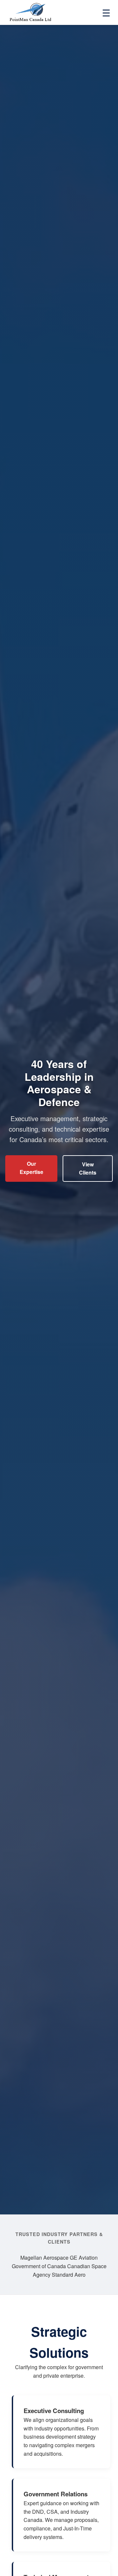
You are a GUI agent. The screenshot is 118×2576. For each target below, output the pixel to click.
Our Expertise (31, 1168)
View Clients (88, 1169)
